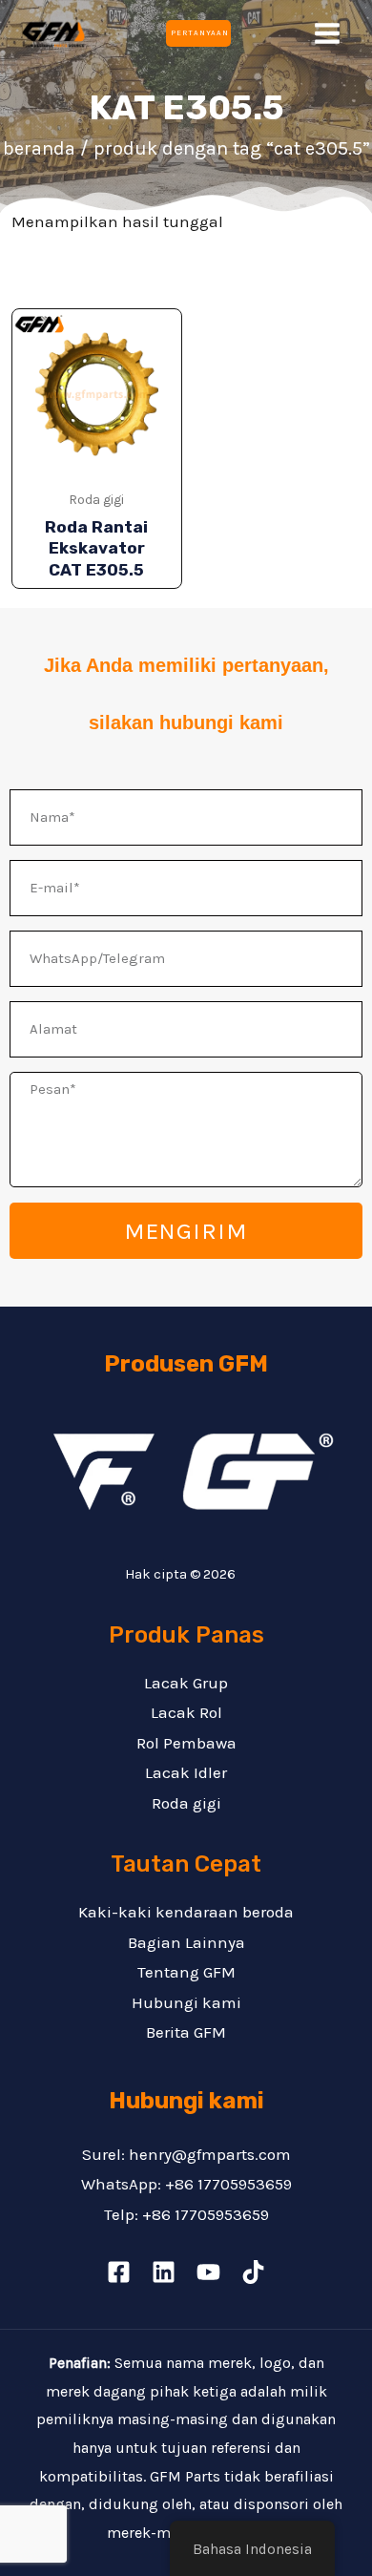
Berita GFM (186, 2032)
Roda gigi (186, 1803)
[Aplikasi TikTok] (253, 2272)
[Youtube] (208, 2272)
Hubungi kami (186, 2002)
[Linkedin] (164, 2272)
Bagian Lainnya (186, 1942)
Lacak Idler (186, 1772)
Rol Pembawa (186, 1743)
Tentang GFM (186, 1972)
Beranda (39, 148)
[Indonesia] (119, 2272)
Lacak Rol (186, 1712)
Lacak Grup (186, 1683)
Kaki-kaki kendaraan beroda (186, 1912)
